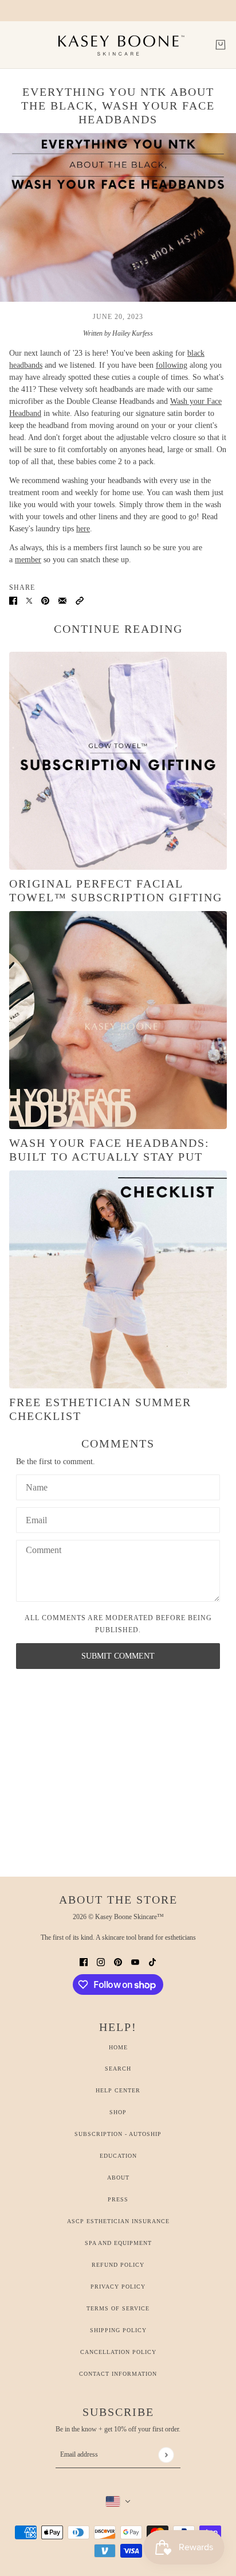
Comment (45, 1551)
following (172, 365)
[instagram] (101, 1961)
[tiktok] (152, 1961)
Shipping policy (118, 2330)
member (28, 560)
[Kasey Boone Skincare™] (118, 45)
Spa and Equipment (118, 2243)
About (118, 2178)
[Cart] (221, 45)
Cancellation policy (118, 2352)
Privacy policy (118, 2287)
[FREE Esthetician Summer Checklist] (118, 1279)
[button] (80, 600)
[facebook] (84, 1961)
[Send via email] (62, 600)
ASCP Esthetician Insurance (118, 2221)
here (83, 529)
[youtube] (135, 1961)
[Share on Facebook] (13, 600)
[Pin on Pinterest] (45, 600)
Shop (118, 2112)
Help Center (118, 2090)
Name (37, 1485)
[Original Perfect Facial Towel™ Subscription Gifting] (118, 761)
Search (118, 2069)
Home (118, 2047)
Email (38, 1518)
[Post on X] (29, 600)
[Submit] (166, 2455)
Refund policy (118, 2265)
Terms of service (118, 2308)
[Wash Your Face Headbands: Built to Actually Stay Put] (118, 1020)
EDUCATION (118, 2156)
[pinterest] (118, 1961)
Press (118, 2199)
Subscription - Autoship (118, 2134)
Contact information (118, 2374)
